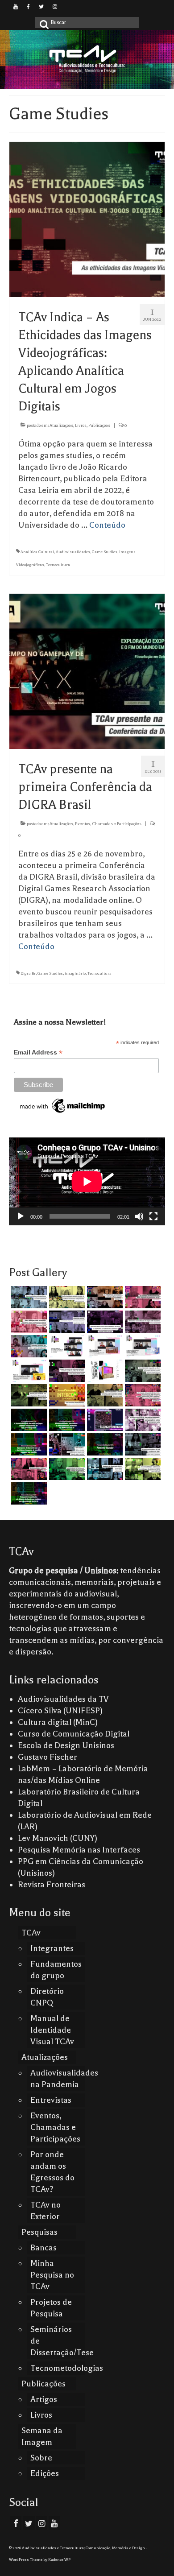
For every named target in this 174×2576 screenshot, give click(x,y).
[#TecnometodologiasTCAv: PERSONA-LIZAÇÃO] (104, 1444)
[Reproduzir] (21, 1216)
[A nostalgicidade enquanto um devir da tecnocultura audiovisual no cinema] (142, 1371)
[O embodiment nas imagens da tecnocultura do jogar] (104, 1297)
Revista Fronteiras (52, 1885)
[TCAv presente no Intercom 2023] (66, 1395)
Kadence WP (59, 2559)
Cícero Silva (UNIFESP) (60, 1711)
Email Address (38, 1052)
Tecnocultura (58, 565)
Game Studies (105, 552)
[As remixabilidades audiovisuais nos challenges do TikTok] (142, 1469)
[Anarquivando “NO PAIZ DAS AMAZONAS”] (142, 1420)
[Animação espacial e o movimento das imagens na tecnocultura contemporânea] (66, 1322)
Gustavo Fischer (48, 1757)
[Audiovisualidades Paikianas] (28, 1469)
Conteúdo (107, 525)
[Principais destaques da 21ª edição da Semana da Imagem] (66, 1346)
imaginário (75, 973)
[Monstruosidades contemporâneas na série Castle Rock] (28, 1297)
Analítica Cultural (37, 552)
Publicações (99, 425)
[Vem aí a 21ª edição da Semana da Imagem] (104, 1371)
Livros (81, 425)
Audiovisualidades (73, 552)
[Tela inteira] (153, 1216)
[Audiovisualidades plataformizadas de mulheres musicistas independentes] (66, 1297)
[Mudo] (139, 1216)
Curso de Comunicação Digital (74, 1734)
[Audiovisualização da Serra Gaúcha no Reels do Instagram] (66, 1469)
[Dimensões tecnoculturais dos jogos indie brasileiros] (142, 1322)
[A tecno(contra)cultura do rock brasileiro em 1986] (142, 1444)
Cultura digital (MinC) (58, 1722)
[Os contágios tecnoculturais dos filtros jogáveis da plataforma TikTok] (142, 1297)
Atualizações (61, 425)
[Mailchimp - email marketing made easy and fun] (63, 1105)
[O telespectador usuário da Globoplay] (28, 1322)
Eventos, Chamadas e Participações (108, 824)
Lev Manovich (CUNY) (58, 1838)
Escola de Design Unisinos (66, 1745)
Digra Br (28, 973)
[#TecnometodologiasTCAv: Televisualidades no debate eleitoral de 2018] (28, 1493)
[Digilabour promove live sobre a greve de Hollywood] (28, 1346)
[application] (87, 1181)
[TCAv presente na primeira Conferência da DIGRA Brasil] (87, 670)
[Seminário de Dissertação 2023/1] (104, 1469)
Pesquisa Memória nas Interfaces (79, 1850)
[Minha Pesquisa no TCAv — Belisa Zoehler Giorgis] (104, 1420)
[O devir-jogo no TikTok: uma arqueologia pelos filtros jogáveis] (28, 1395)
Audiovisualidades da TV (63, 1699)
